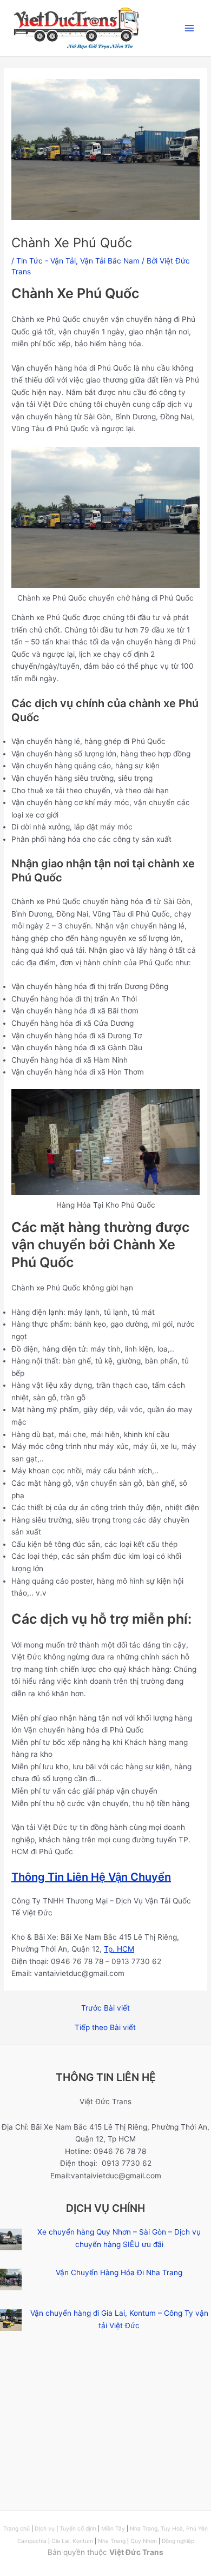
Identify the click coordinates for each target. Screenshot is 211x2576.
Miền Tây (113, 2528)
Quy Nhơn (144, 2541)
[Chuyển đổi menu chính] (190, 28)
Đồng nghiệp (178, 2541)
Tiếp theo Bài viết (105, 2028)
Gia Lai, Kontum (72, 2541)
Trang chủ (17, 2528)
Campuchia (33, 2541)
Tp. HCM (119, 1949)
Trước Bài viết (105, 2008)
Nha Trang (112, 2541)
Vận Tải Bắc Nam (110, 261)
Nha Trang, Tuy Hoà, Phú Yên (169, 2528)
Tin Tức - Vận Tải (46, 261)
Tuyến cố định (78, 2528)
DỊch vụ (45, 2528)
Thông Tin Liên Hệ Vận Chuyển (91, 1877)
